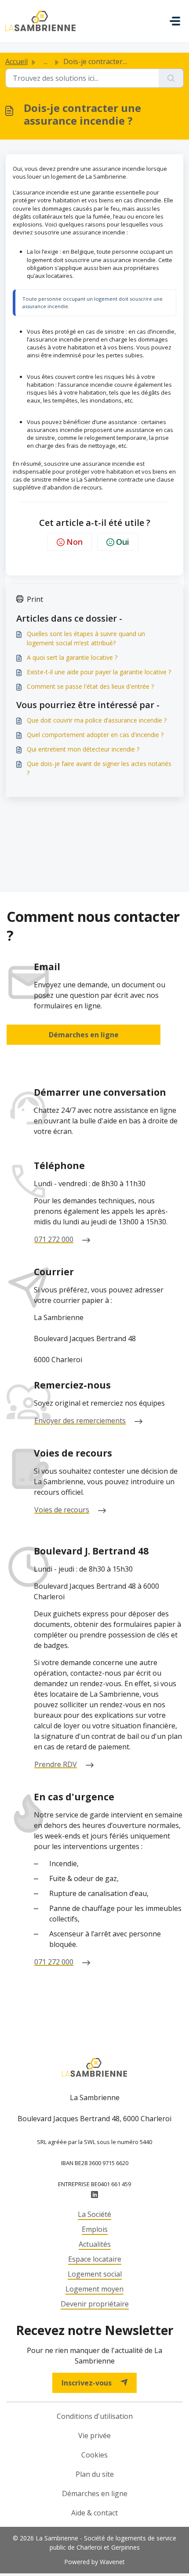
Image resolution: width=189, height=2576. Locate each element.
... (45, 61)
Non (75, 542)
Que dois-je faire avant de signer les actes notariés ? (99, 768)
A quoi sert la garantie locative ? (72, 657)
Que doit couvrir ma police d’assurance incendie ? (97, 720)
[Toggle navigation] (175, 21)
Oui (123, 542)
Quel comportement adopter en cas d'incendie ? (95, 735)
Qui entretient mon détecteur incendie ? (83, 749)
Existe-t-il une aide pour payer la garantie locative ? (99, 672)
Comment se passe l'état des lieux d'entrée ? (90, 686)
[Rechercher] (171, 78)
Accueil (16, 61)
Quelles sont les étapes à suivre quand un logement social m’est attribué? (86, 638)
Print (35, 599)
